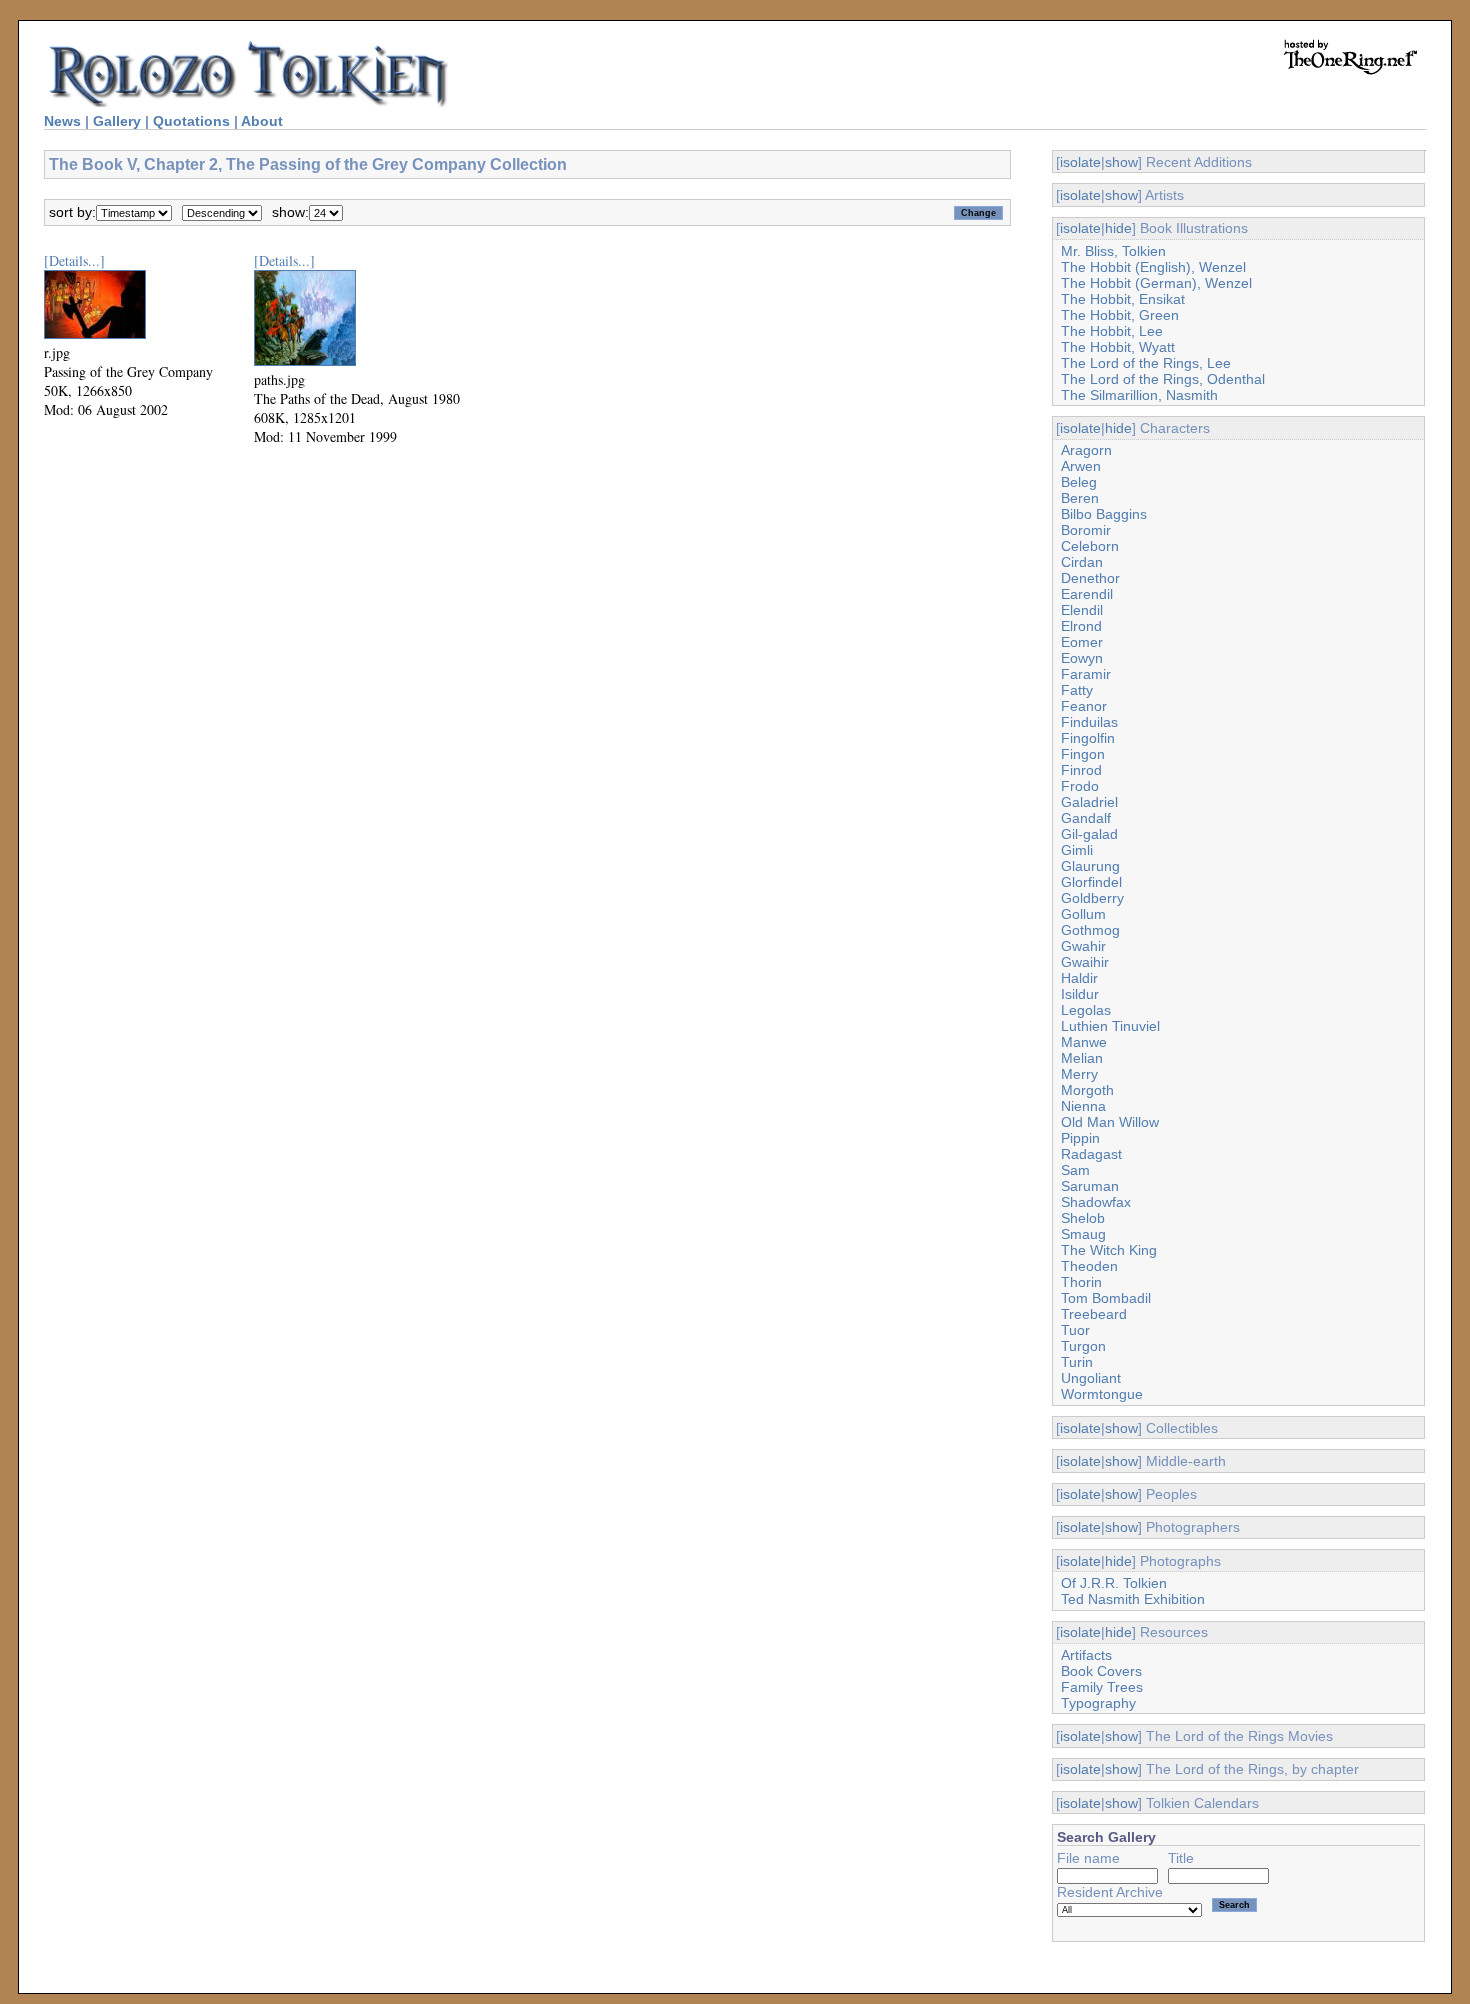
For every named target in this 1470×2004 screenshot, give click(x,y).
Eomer (1082, 642)
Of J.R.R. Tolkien (1114, 1583)
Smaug (1083, 1234)
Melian (1082, 1058)
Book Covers (1101, 1671)
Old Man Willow (1110, 1122)
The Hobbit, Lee (1112, 331)
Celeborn (1090, 546)
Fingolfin (1088, 738)
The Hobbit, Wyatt (1118, 347)
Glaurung (1090, 866)
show (1121, 162)
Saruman (1090, 1186)
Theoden (1089, 1266)
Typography (1098, 1703)
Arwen (1081, 466)
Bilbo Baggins (1104, 514)
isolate (1080, 162)
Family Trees (1102, 1687)
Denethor (1090, 578)
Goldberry (1092, 898)
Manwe (1084, 1042)
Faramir (1086, 674)
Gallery (117, 121)
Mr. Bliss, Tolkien (1113, 251)
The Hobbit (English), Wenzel (1153, 267)
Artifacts (1086, 1655)
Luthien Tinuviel (1110, 1026)
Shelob (1083, 1218)
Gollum (1083, 914)
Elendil (1082, 610)
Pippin (1080, 1138)
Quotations (191, 121)
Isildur (1080, 994)
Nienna (1083, 1106)
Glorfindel (1091, 882)
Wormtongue (1102, 1394)
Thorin (1081, 1282)
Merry (1079, 1074)
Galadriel (1089, 802)
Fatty (1077, 690)
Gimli (1077, 850)
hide (1118, 228)
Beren (1080, 498)
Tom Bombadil (1106, 1298)
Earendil (1087, 594)
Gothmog (1090, 930)
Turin (1077, 1362)
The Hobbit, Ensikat (1123, 299)
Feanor (1084, 706)
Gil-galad (1089, 834)
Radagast (1091, 1154)
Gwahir (1083, 946)
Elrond (1081, 626)
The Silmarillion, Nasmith (1139, 395)
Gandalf (1086, 818)
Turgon (1083, 1346)
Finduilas (1089, 722)
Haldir (1079, 978)
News (62, 121)
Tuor (1075, 1330)
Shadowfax (1096, 1202)
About (262, 121)
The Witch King (1109, 1250)
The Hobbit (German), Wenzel (1156, 283)
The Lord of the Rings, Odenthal (1163, 379)
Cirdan (1082, 562)
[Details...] (74, 260)
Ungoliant (1091, 1378)
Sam (1075, 1170)
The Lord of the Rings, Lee (1146, 363)
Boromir (1086, 530)
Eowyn (1082, 658)
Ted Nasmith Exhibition (1133, 1599)
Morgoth (1087, 1090)
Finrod (1081, 770)
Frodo (1080, 786)
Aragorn (1086, 450)
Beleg (1079, 482)
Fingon (1083, 754)
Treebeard (1094, 1314)
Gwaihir (1085, 962)
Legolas (1086, 1010)
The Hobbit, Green (1120, 315)
